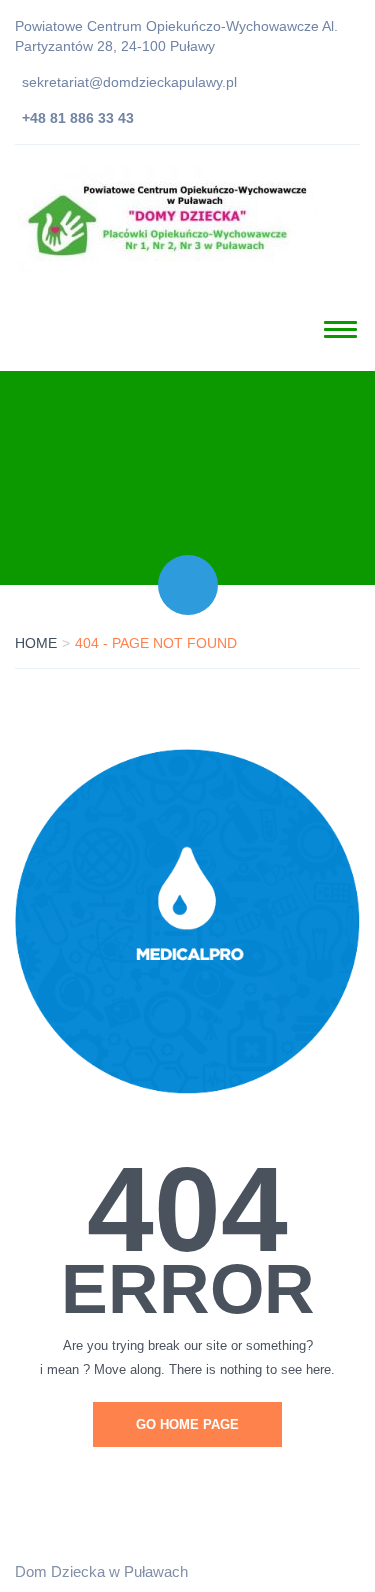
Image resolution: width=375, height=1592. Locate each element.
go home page (187, 1424)
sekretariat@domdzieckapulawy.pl (129, 82)
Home (36, 643)
